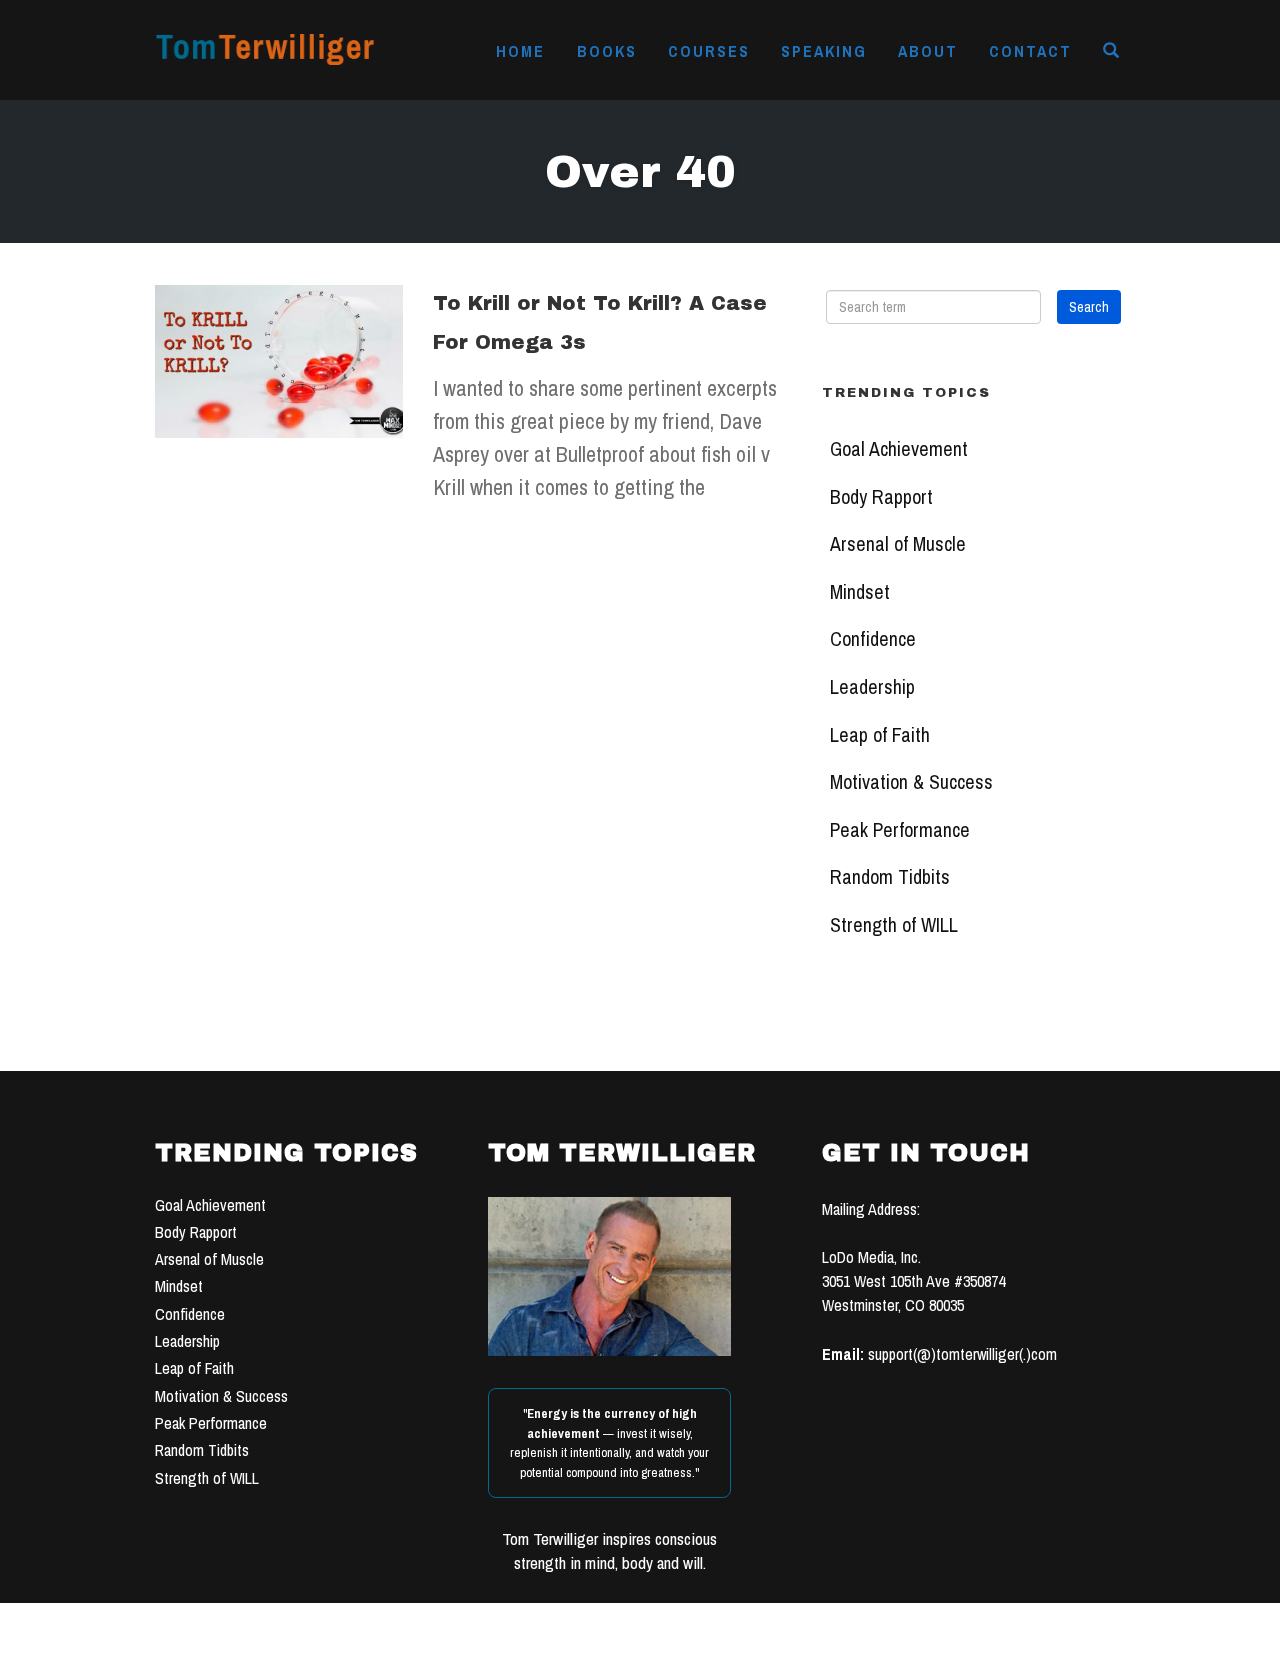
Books (607, 51)
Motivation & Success (911, 782)
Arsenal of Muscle (898, 544)
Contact (1030, 51)
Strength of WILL (894, 925)
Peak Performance (900, 830)
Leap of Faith (880, 735)
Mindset (860, 592)
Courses (709, 51)
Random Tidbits (890, 877)
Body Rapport (881, 497)
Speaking (824, 51)
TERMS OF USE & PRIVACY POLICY (792, 1652)
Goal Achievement (899, 449)
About (928, 51)
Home (520, 51)
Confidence (873, 639)
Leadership (872, 687)
